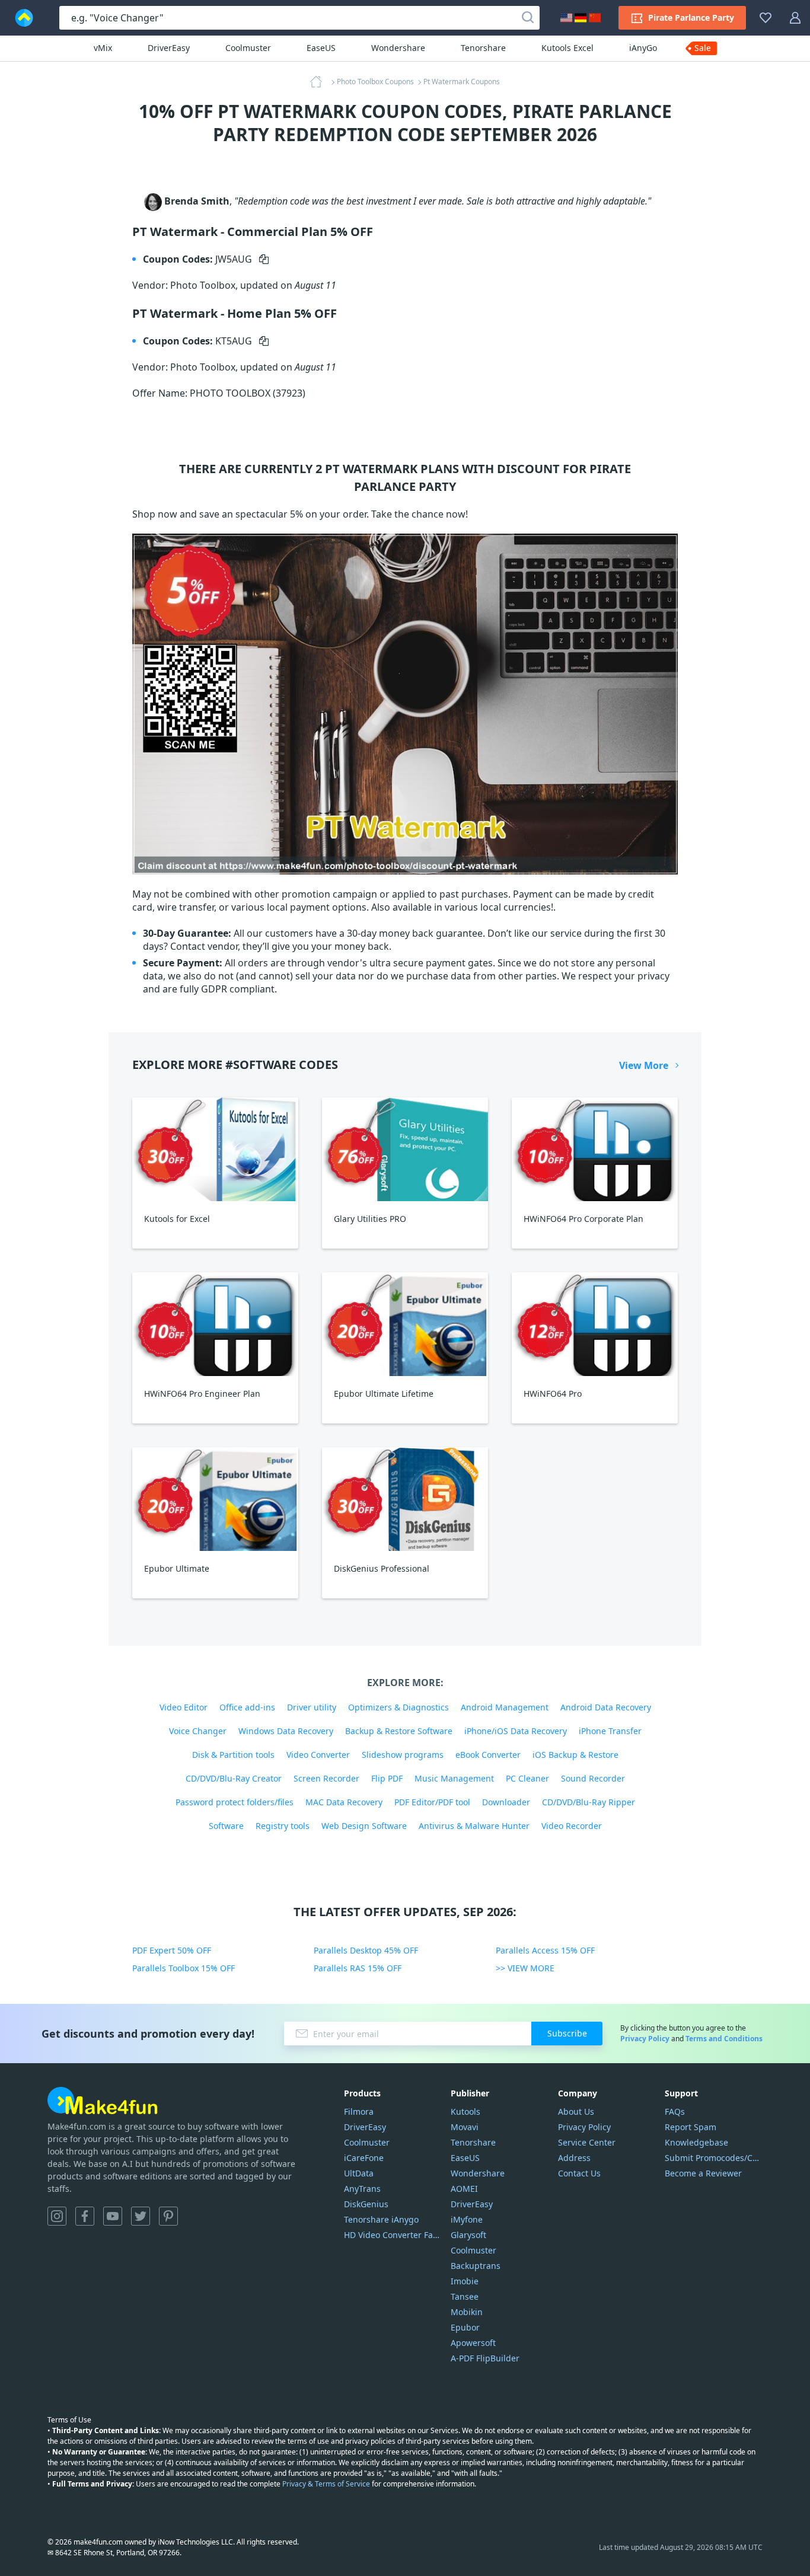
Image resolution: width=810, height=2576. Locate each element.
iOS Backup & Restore (575, 1755)
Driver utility (312, 1707)
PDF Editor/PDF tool (432, 1802)
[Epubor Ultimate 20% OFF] (215, 1499)
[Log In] (795, 18)
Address (574, 2158)
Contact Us (579, 2173)
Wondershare (398, 48)
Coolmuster (248, 48)
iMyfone (467, 2219)
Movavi (465, 2127)
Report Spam (691, 2127)
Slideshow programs (403, 1755)
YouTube (113, 2216)
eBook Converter (488, 1755)
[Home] (320, 82)
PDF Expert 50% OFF (172, 1950)
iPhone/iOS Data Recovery (516, 1731)
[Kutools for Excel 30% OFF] (215, 1149)
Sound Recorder (593, 1778)
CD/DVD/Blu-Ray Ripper (589, 1802)
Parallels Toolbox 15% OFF (184, 1968)
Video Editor (184, 1707)
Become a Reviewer (703, 2173)
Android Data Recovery (606, 1707)
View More (644, 1065)
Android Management (505, 1707)
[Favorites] (766, 18)
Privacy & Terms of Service (326, 2484)
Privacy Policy (645, 2039)
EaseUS (321, 48)
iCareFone (364, 2158)
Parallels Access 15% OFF (545, 1950)
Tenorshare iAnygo (381, 2219)
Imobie (465, 2281)
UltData (359, 2173)
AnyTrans (362, 2189)
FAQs (675, 2111)
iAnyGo (643, 48)
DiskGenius (366, 2204)
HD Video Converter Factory (393, 2235)
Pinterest (168, 2216)
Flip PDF (387, 1778)
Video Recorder (572, 1826)
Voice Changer (198, 1731)
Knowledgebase (696, 2142)
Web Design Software (364, 1826)
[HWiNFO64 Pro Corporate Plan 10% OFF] (595, 1149)
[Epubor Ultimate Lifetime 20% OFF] (405, 1324)
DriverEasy (169, 48)
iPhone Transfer (610, 1731)
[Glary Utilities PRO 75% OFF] (405, 1149)
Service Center (587, 2142)
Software (226, 1826)
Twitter (141, 2216)
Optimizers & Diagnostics (398, 1707)
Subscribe (567, 2033)
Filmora (359, 2111)
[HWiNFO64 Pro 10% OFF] (595, 1324)
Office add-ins (247, 1707)
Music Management (454, 1778)
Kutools (465, 2111)
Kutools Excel (567, 48)
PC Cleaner (527, 1778)
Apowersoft (473, 2343)
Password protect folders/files (235, 1802)
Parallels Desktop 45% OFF (366, 1950)
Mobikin (467, 2312)
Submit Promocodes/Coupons (714, 2158)
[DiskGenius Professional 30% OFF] (405, 1499)
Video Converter (318, 1755)
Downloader (506, 1802)
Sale (703, 48)
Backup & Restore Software (399, 1731)
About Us (576, 2111)
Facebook (85, 2216)
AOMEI (464, 2189)
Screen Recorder (326, 1778)
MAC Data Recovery (344, 1802)
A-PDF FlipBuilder (485, 2358)
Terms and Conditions (724, 2039)
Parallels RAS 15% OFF (358, 1968)
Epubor (465, 2327)
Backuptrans (476, 2266)
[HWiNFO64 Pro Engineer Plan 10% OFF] (215, 1324)
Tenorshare (483, 48)
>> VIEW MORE (525, 1968)
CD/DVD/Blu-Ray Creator (234, 1778)
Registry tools (283, 1826)
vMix (103, 48)
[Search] (528, 18)
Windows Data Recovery (286, 1731)
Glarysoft (468, 2235)
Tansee (465, 2296)
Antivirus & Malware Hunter (474, 1826)
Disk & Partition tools (233, 1755)
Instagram (57, 2216)
